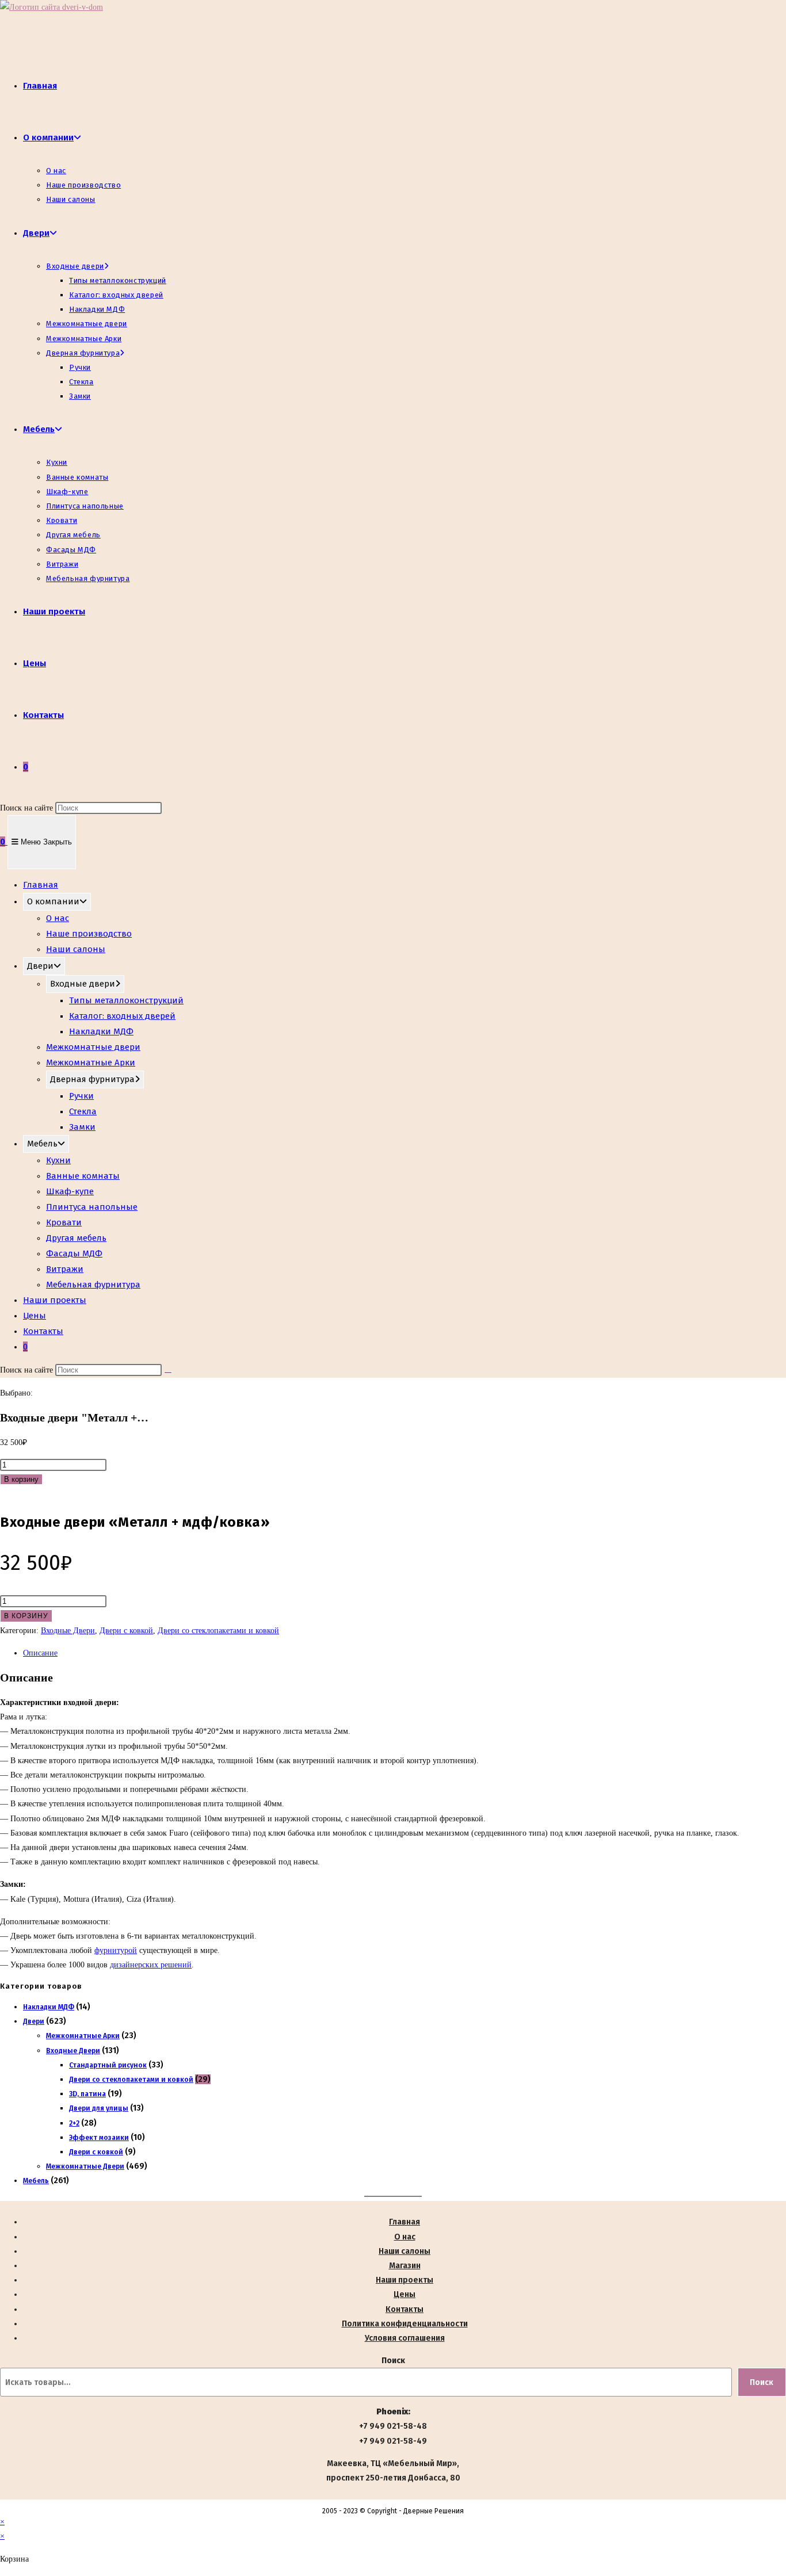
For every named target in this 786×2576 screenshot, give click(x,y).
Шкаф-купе (70, 1191)
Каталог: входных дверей (122, 1016)
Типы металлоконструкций (126, 1000)
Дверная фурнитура (92, 1079)
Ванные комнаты (83, 1176)
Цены (35, 1316)
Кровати (64, 1222)
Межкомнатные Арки (91, 1062)
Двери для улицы (99, 2108)
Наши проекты (55, 1300)
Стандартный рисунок (108, 2065)
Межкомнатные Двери (85, 2166)
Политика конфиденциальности (405, 2324)
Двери (40, 966)
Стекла (83, 1111)
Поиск (393, 2361)
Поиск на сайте (28, 808)
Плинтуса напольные (92, 1207)
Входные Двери (68, 1631)
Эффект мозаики (99, 2138)
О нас (58, 918)
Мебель (42, 1144)
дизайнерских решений (151, 1965)
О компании (53, 901)
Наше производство (89, 934)
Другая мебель (76, 1238)
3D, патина (87, 2094)
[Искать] (168, 1373)
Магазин (405, 2266)
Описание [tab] (40, 1653)
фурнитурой (116, 1950)
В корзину (21, 1479)
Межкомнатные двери (93, 1047)
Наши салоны (76, 949)
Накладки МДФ (101, 1031)
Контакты (43, 1331)
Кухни (58, 1160)
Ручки (81, 1096)
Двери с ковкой (126, 1631)
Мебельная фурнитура (93, 1285)
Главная (41, 885)
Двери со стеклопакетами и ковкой (218, 1631)
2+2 (74, 2123)
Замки (82, 1127)
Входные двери (83, 984)
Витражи (65, 1269)
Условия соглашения (405, 2338)
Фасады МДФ (74, 1253)
